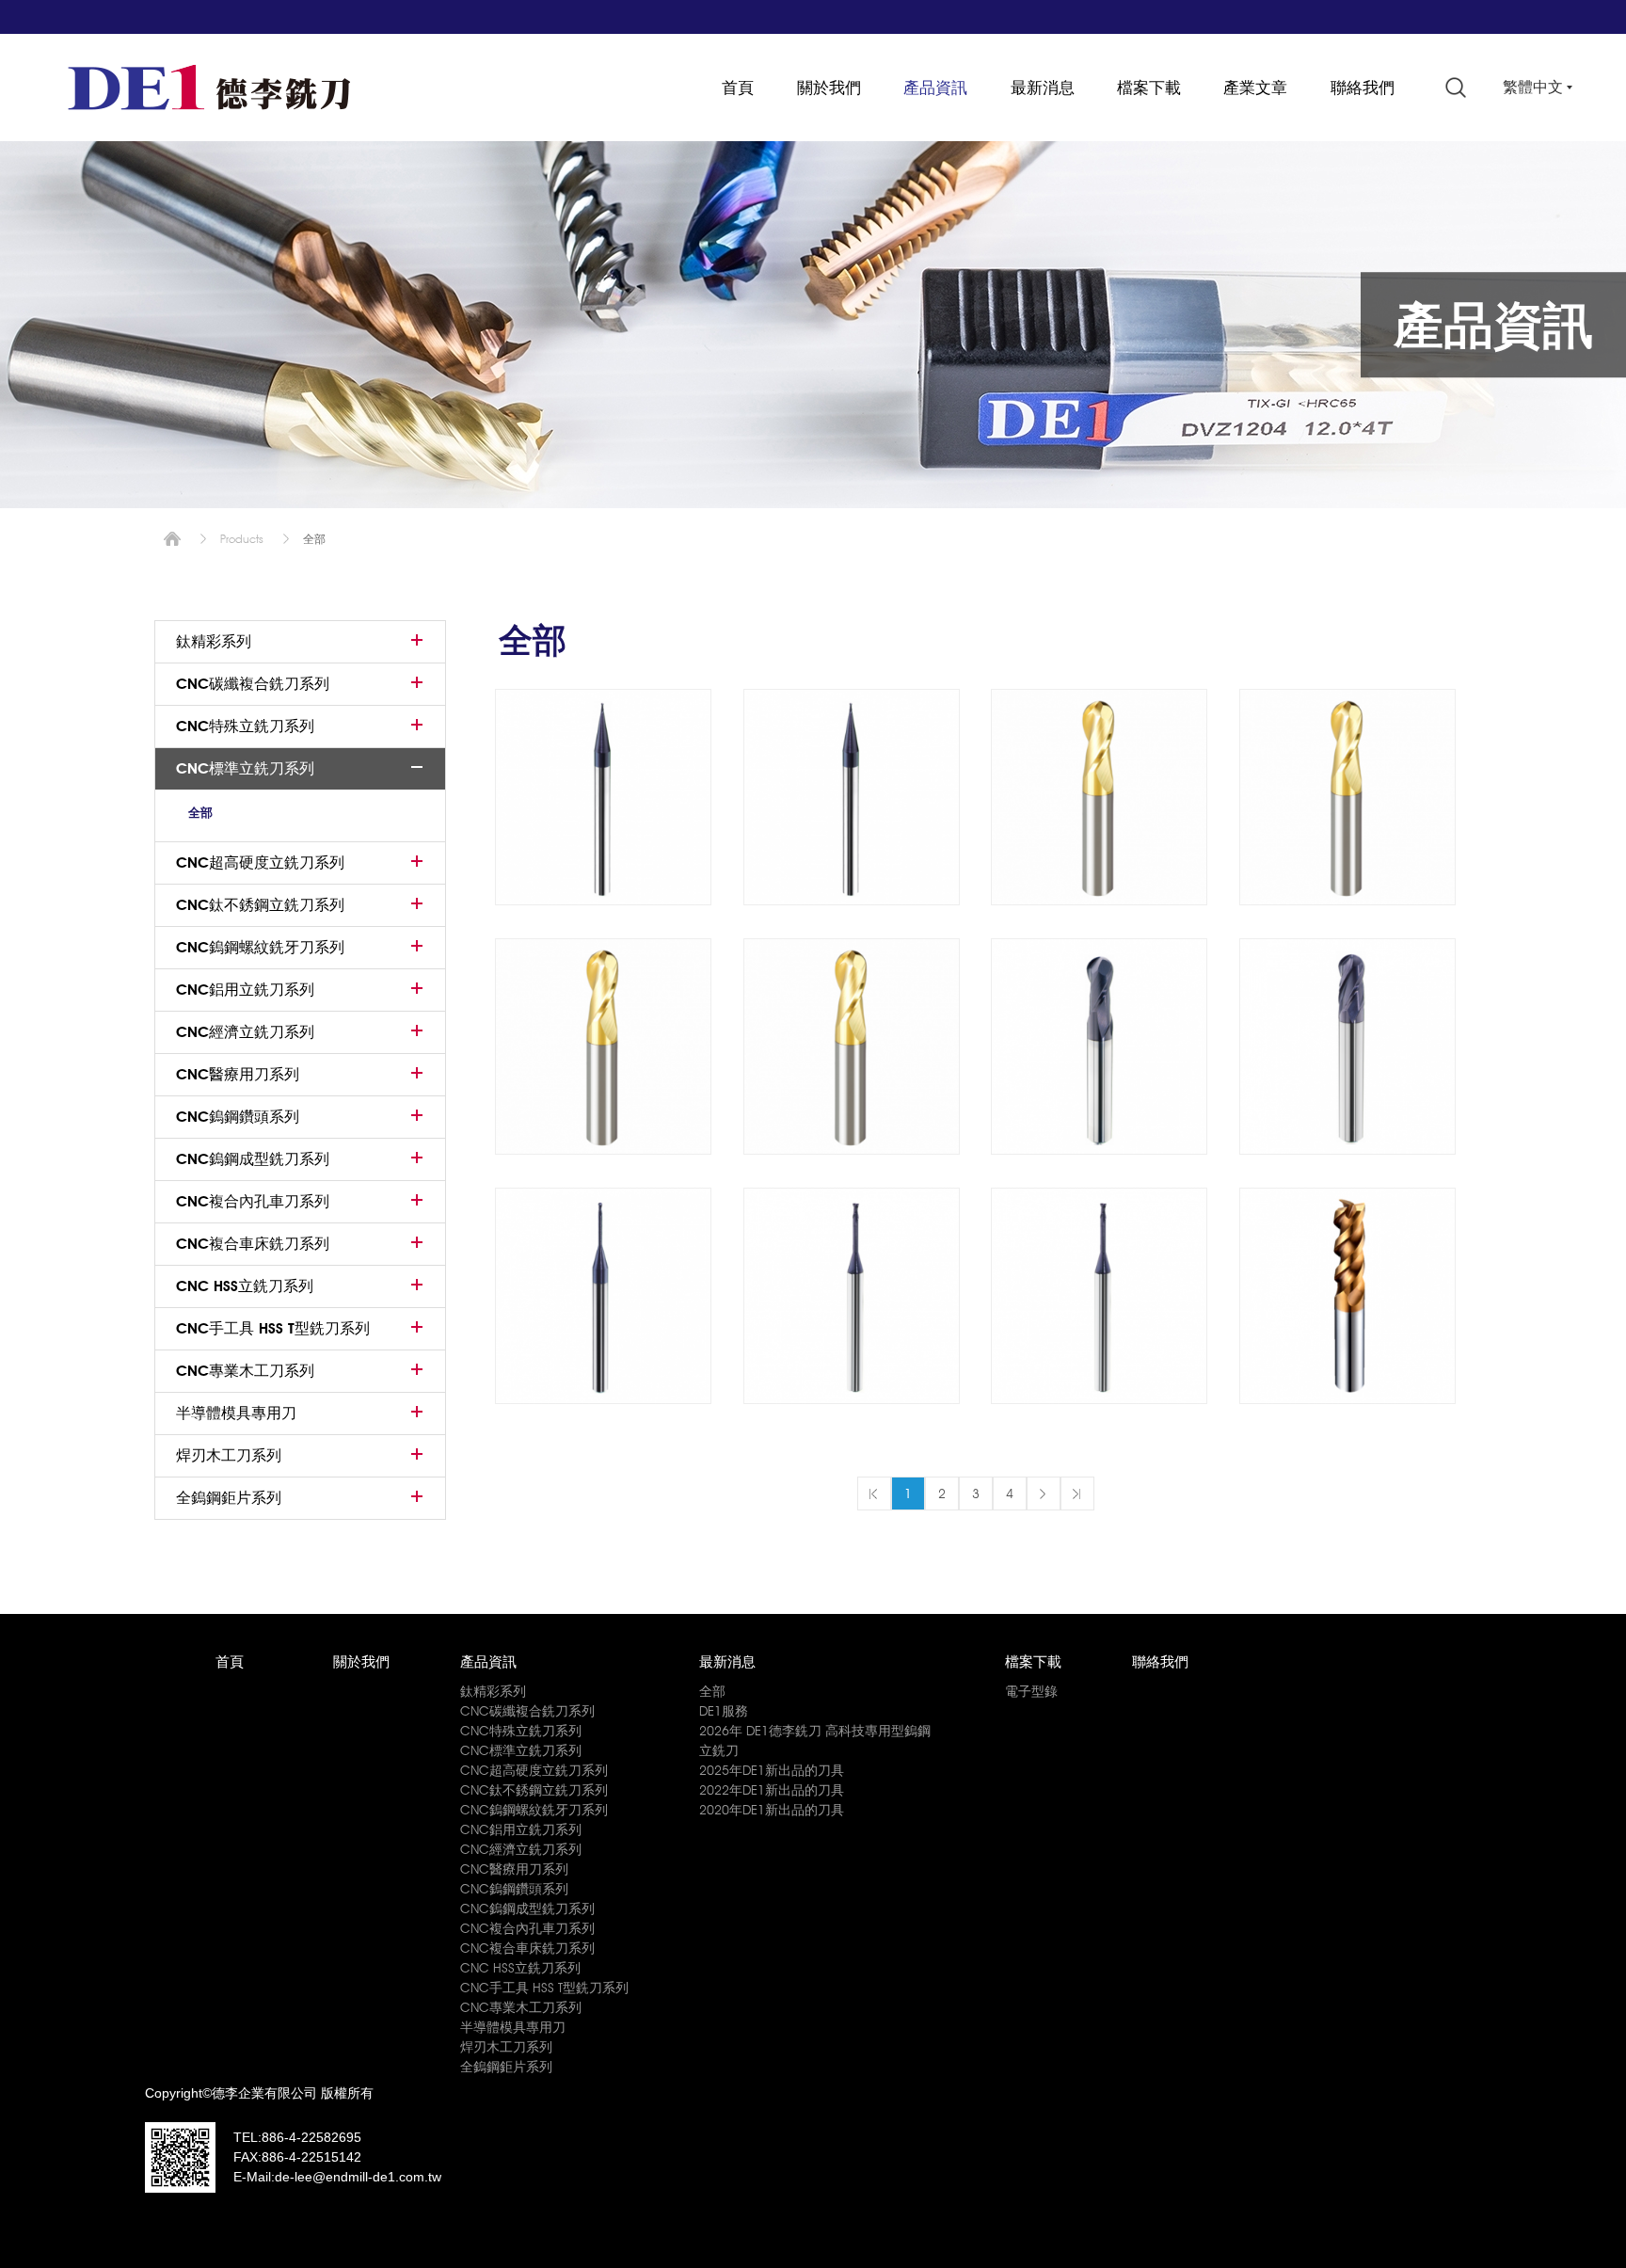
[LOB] (603, 1296)
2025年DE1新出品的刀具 (772, 1770)
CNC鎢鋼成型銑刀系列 (253, 1159)
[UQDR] (1099, 1296)
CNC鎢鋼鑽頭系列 (238, 1117)
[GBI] (1347, 797)
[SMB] (603, 797)
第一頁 (874, 1493)
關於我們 (829, 88)
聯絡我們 (1363, 88)
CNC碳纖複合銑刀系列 (253, 684)
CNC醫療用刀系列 (238, 1074)
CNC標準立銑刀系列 (245, 768)
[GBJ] (603, 1046)
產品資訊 (935, 88)
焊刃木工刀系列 (229, 1455)
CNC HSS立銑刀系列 (245, 1286)
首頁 (738, 88)
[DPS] (1347, 1296)
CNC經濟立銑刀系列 (245, 1032)
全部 (200, 812)
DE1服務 (724, 1711)
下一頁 (1044, 1493)
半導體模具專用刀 (236, 1413)
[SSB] (852, 797)
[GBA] (1099, 797)
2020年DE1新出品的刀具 (772, 1810)
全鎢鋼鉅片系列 (229, 1498)
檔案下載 (1149, 88)
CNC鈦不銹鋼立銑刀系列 (260, 905)
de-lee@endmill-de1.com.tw (358, 2177)
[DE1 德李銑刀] (209, 88)
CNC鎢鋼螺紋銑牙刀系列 (260, 947)
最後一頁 (1077, 1493)
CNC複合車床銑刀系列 (253, 1244)
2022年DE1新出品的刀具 (772, 1790)
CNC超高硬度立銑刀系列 (260, 862)
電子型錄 (1031, 1691)
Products (242, 539)
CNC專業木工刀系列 (245, 1371)
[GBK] (852, 1046)
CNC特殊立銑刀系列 (245, 726)
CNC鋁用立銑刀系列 (245, 990)
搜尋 (1456, 88)
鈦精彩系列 (214, 641)
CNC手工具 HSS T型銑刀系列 (273, 1328)
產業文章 (1255, 88)
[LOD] (852, 1296)
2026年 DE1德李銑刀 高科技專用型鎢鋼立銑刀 (815, 1741)
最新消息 (1043, 88)
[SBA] (1099, 1046)
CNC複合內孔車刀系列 (253, 1201)
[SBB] (1347, 1046)
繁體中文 (1533, 87)
